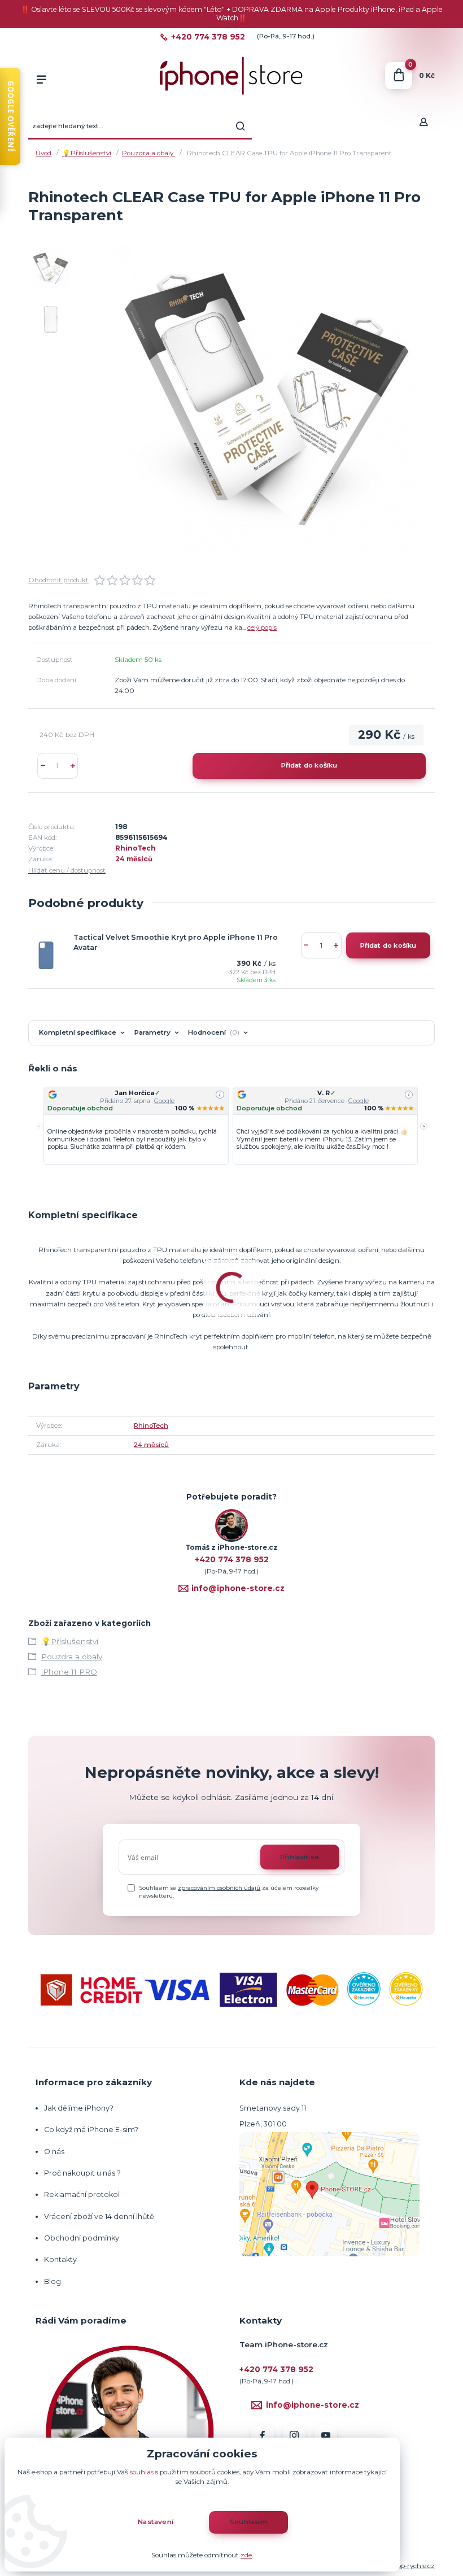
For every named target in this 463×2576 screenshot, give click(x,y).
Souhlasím (249, 2522)
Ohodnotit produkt (58, 580)
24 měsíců (134, 859)
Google (164, 1101)
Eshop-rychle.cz (410, 2566)
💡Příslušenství (87, 153)
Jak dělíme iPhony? (79, 2108)
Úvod (43, 153)
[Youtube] (326, 2436)
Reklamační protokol (82, 2194)
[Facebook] (263, 2436)
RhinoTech (136, 848)
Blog (53, 2281)
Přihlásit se (300, 1857)
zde (246, 2555)
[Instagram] (294, 2436)
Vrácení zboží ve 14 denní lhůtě (100, 2217)
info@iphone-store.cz (238, 1588)
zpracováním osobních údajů (219, 1888)
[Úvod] (231, 76)
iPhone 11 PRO (69, 1672)
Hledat (241, 126)
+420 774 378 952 (208, 37)
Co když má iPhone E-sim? (91, 2130)
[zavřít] (449, 11)
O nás (54, 2152)
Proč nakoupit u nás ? (82, 2173)
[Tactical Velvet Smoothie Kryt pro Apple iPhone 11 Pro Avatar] (46, 956)
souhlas (142, 2472)
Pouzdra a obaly (148, 153)
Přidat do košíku (309, 765)
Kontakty (60, 2259)
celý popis (262, 627)
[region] (231, 1126)
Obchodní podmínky (82, 2238)
